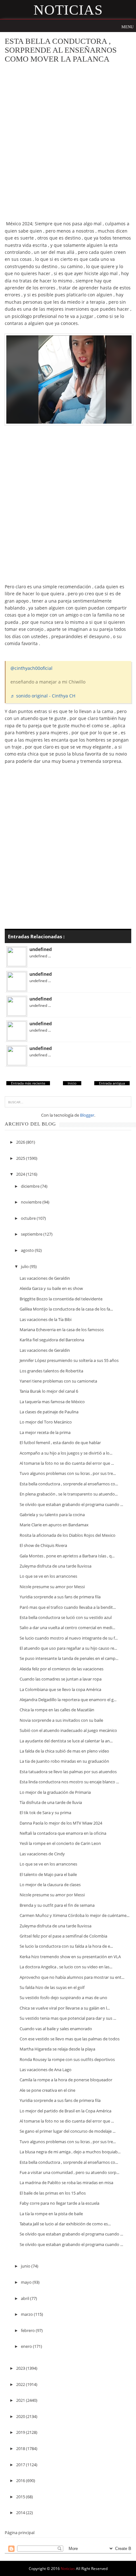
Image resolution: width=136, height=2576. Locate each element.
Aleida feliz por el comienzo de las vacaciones (62, 1669)
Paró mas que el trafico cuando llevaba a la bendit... (68, 1607)
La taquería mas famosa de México (52, 1402)
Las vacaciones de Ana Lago (46, 2070)
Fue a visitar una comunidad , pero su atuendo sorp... (69, 2172)
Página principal (20, 2533)
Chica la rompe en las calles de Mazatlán (57, 1710)
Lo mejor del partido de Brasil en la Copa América (65, 2111)
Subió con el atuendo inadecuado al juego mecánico (68, 1730)
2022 (21, 2384)
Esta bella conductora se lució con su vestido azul (66, 1617)
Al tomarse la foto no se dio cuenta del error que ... (67, 1463)
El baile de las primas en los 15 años (53, 2193)
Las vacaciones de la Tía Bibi (46, 1319)
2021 (21, 2400)
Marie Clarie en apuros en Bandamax (54, 1525)
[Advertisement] (68, 138)
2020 (21, 2416)
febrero (28, 2330)
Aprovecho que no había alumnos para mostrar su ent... (72, 1977)
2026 (21, 1142)
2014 (21, 2513)
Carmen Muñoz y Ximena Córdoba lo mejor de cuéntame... (74, 1915)
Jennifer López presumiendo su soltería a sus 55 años (69, 1360)
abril (25, 2298)
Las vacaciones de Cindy (42, 1854)
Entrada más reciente (28, 1083)
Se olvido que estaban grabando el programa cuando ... (71, 1504)
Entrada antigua (112, 1083)
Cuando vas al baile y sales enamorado (56, 2029)
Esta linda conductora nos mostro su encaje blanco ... (69, 1782)
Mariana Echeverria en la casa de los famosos (62, 1330)
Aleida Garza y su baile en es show (51, 1288)
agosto (28, 1250)
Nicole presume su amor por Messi (52, 1587)
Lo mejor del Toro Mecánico (46, 1422)
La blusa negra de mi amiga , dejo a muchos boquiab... (70, 2152)
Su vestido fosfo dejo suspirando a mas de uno (63, 1998)
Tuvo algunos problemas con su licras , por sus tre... (68, 1473)
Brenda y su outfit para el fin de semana (57, 1905)
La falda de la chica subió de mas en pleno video (64, 1751)
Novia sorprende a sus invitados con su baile (61, 1720)
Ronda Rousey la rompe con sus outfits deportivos (67, 2059)
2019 (21, 2432)
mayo (27, 2282)
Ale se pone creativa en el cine (47, 2090)
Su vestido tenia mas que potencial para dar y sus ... (68, 2018)
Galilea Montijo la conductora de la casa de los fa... (66, 1309)
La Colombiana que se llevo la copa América (60, 1689)
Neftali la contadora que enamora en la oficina (63, 1833)
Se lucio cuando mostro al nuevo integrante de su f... (69, 1638)
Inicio (72, 1083)
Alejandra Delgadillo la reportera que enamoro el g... (68, 1700)
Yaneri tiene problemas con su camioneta (58, 1381)
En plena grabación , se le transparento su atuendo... (69, 1494)
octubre (29, 1218)
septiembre (32, 1234)
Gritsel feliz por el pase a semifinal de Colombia (63, 1936)
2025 (21, 1158)
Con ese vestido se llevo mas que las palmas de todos (70, 2039)
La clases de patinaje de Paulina (49, 1412)
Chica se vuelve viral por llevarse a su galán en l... (65, 2008)
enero (27, 2346)
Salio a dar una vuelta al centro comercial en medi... (67, 1628)
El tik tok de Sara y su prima (45, 1813)
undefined (41, 949)
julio (25, 1266)
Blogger (87, 1115)
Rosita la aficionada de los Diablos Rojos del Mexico (68, 1535)
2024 (21, 1174)
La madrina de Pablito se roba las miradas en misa (66, 2183)
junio (26, 2266)
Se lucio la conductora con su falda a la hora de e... (66, 1946)
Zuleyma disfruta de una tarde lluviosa (56, 1566)
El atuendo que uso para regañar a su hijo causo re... (68, 1648)
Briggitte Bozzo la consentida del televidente (61, 1299)
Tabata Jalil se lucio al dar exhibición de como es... (65, 2224)
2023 (21, 2368)
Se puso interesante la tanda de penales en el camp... (69, 1658)
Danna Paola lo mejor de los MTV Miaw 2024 (61, 1823)
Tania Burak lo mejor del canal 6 (49, 1391)
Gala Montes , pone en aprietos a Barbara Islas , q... (67, 1556)
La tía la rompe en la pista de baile (51, 2214)
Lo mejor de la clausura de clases (50, 1885)
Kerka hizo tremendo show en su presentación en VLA (70, 1957)
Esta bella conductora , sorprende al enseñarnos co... (69, 1484)
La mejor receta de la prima (45, 1432)
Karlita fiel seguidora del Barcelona (52, 1340)
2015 (21, 2497)
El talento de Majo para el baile (48, 1874)
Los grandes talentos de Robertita (51, 1371)
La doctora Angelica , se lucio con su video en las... (66, 1967)
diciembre (31, 1186)
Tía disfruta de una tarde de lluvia (51, 1802)
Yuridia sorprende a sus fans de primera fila (60, 1597)
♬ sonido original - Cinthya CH (43, 696)
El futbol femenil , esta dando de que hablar (60, 1443)
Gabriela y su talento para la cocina (52, 1515)
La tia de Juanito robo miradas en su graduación (64, 1761)
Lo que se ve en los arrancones (48, 1576)
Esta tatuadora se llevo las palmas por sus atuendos (68, 1772)
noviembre (32, 1202)
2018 (21, 2448)
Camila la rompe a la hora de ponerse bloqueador (66, 2080)
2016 (21, 2480)
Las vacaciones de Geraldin (45, 1278)
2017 (21, 2465)
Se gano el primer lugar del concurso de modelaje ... (68, 2131)
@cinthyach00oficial (31, 668)
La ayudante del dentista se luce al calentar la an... (66, 1741)
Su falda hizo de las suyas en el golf (52, 1987)
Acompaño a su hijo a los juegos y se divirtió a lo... (66, 1453)
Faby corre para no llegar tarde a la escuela (59, 2203)
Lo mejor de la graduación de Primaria (55, 1792)
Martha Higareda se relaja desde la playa (57, 2049)
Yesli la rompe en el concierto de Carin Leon (60, 1843)
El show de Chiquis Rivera (43, 1545)
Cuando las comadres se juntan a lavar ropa (61, 1679)
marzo (27, 2314)
